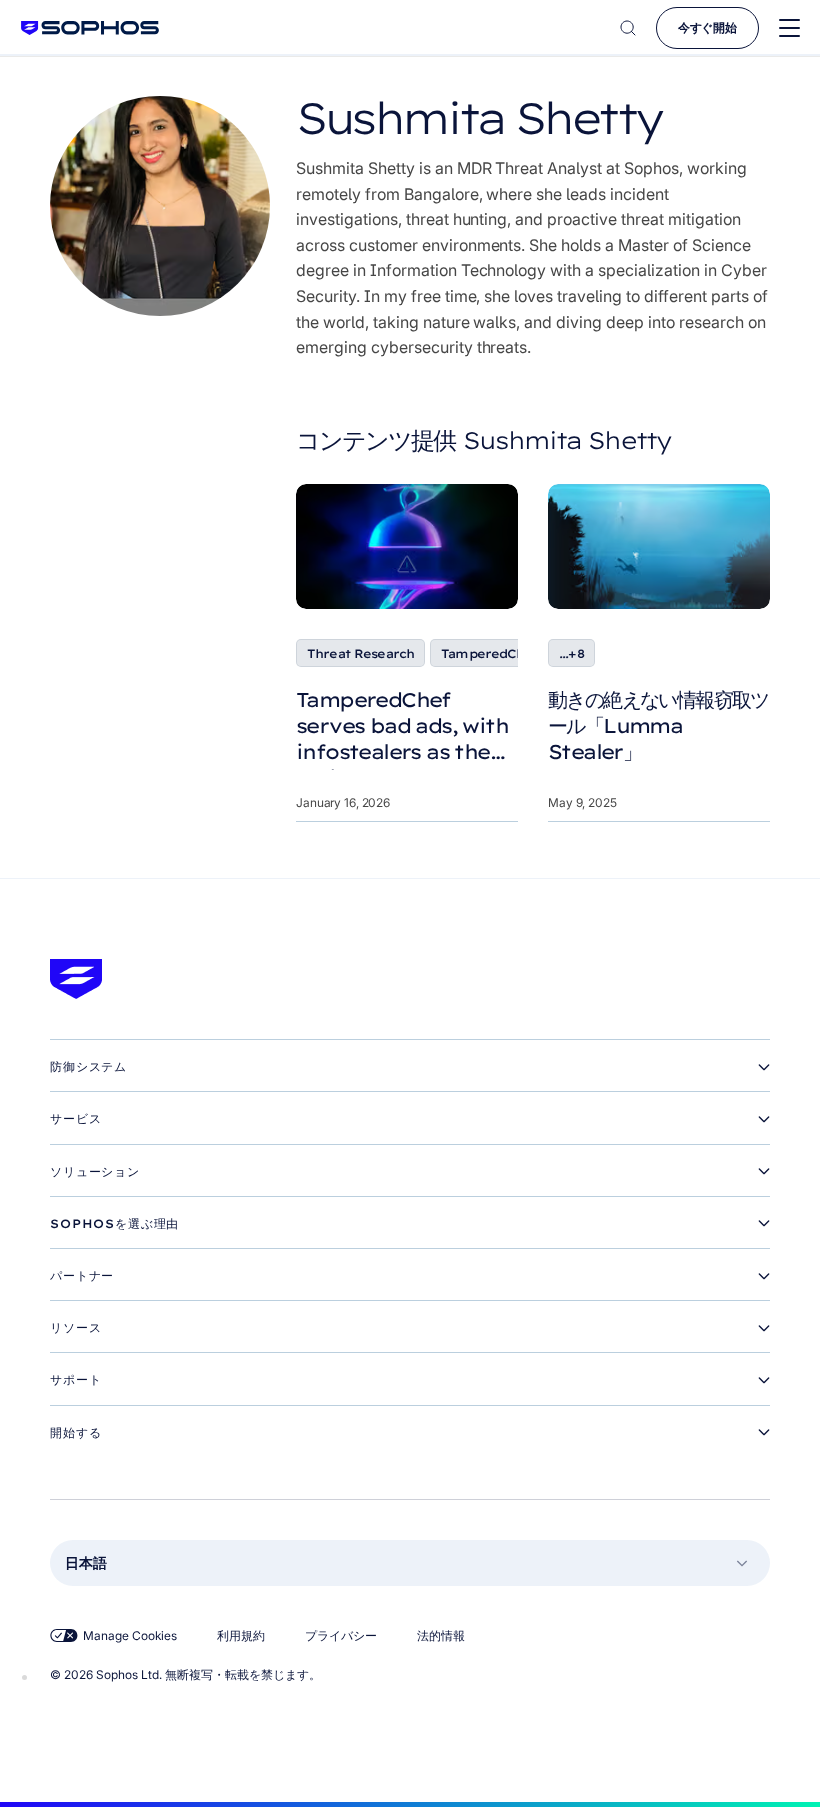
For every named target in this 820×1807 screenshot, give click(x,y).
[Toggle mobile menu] (789, 28)
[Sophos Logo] (90, 27)
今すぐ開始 (707, 27)
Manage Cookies (130, 1635)
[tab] (410, 1067)
